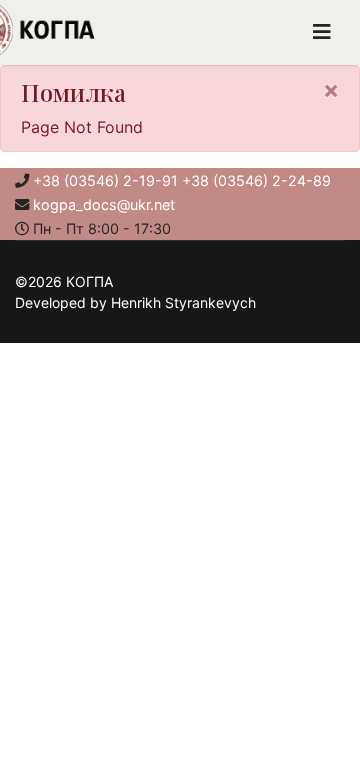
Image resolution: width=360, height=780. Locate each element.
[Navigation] (322, 32)
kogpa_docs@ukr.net (104, 204)
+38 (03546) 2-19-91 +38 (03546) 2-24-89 (182, 180)
